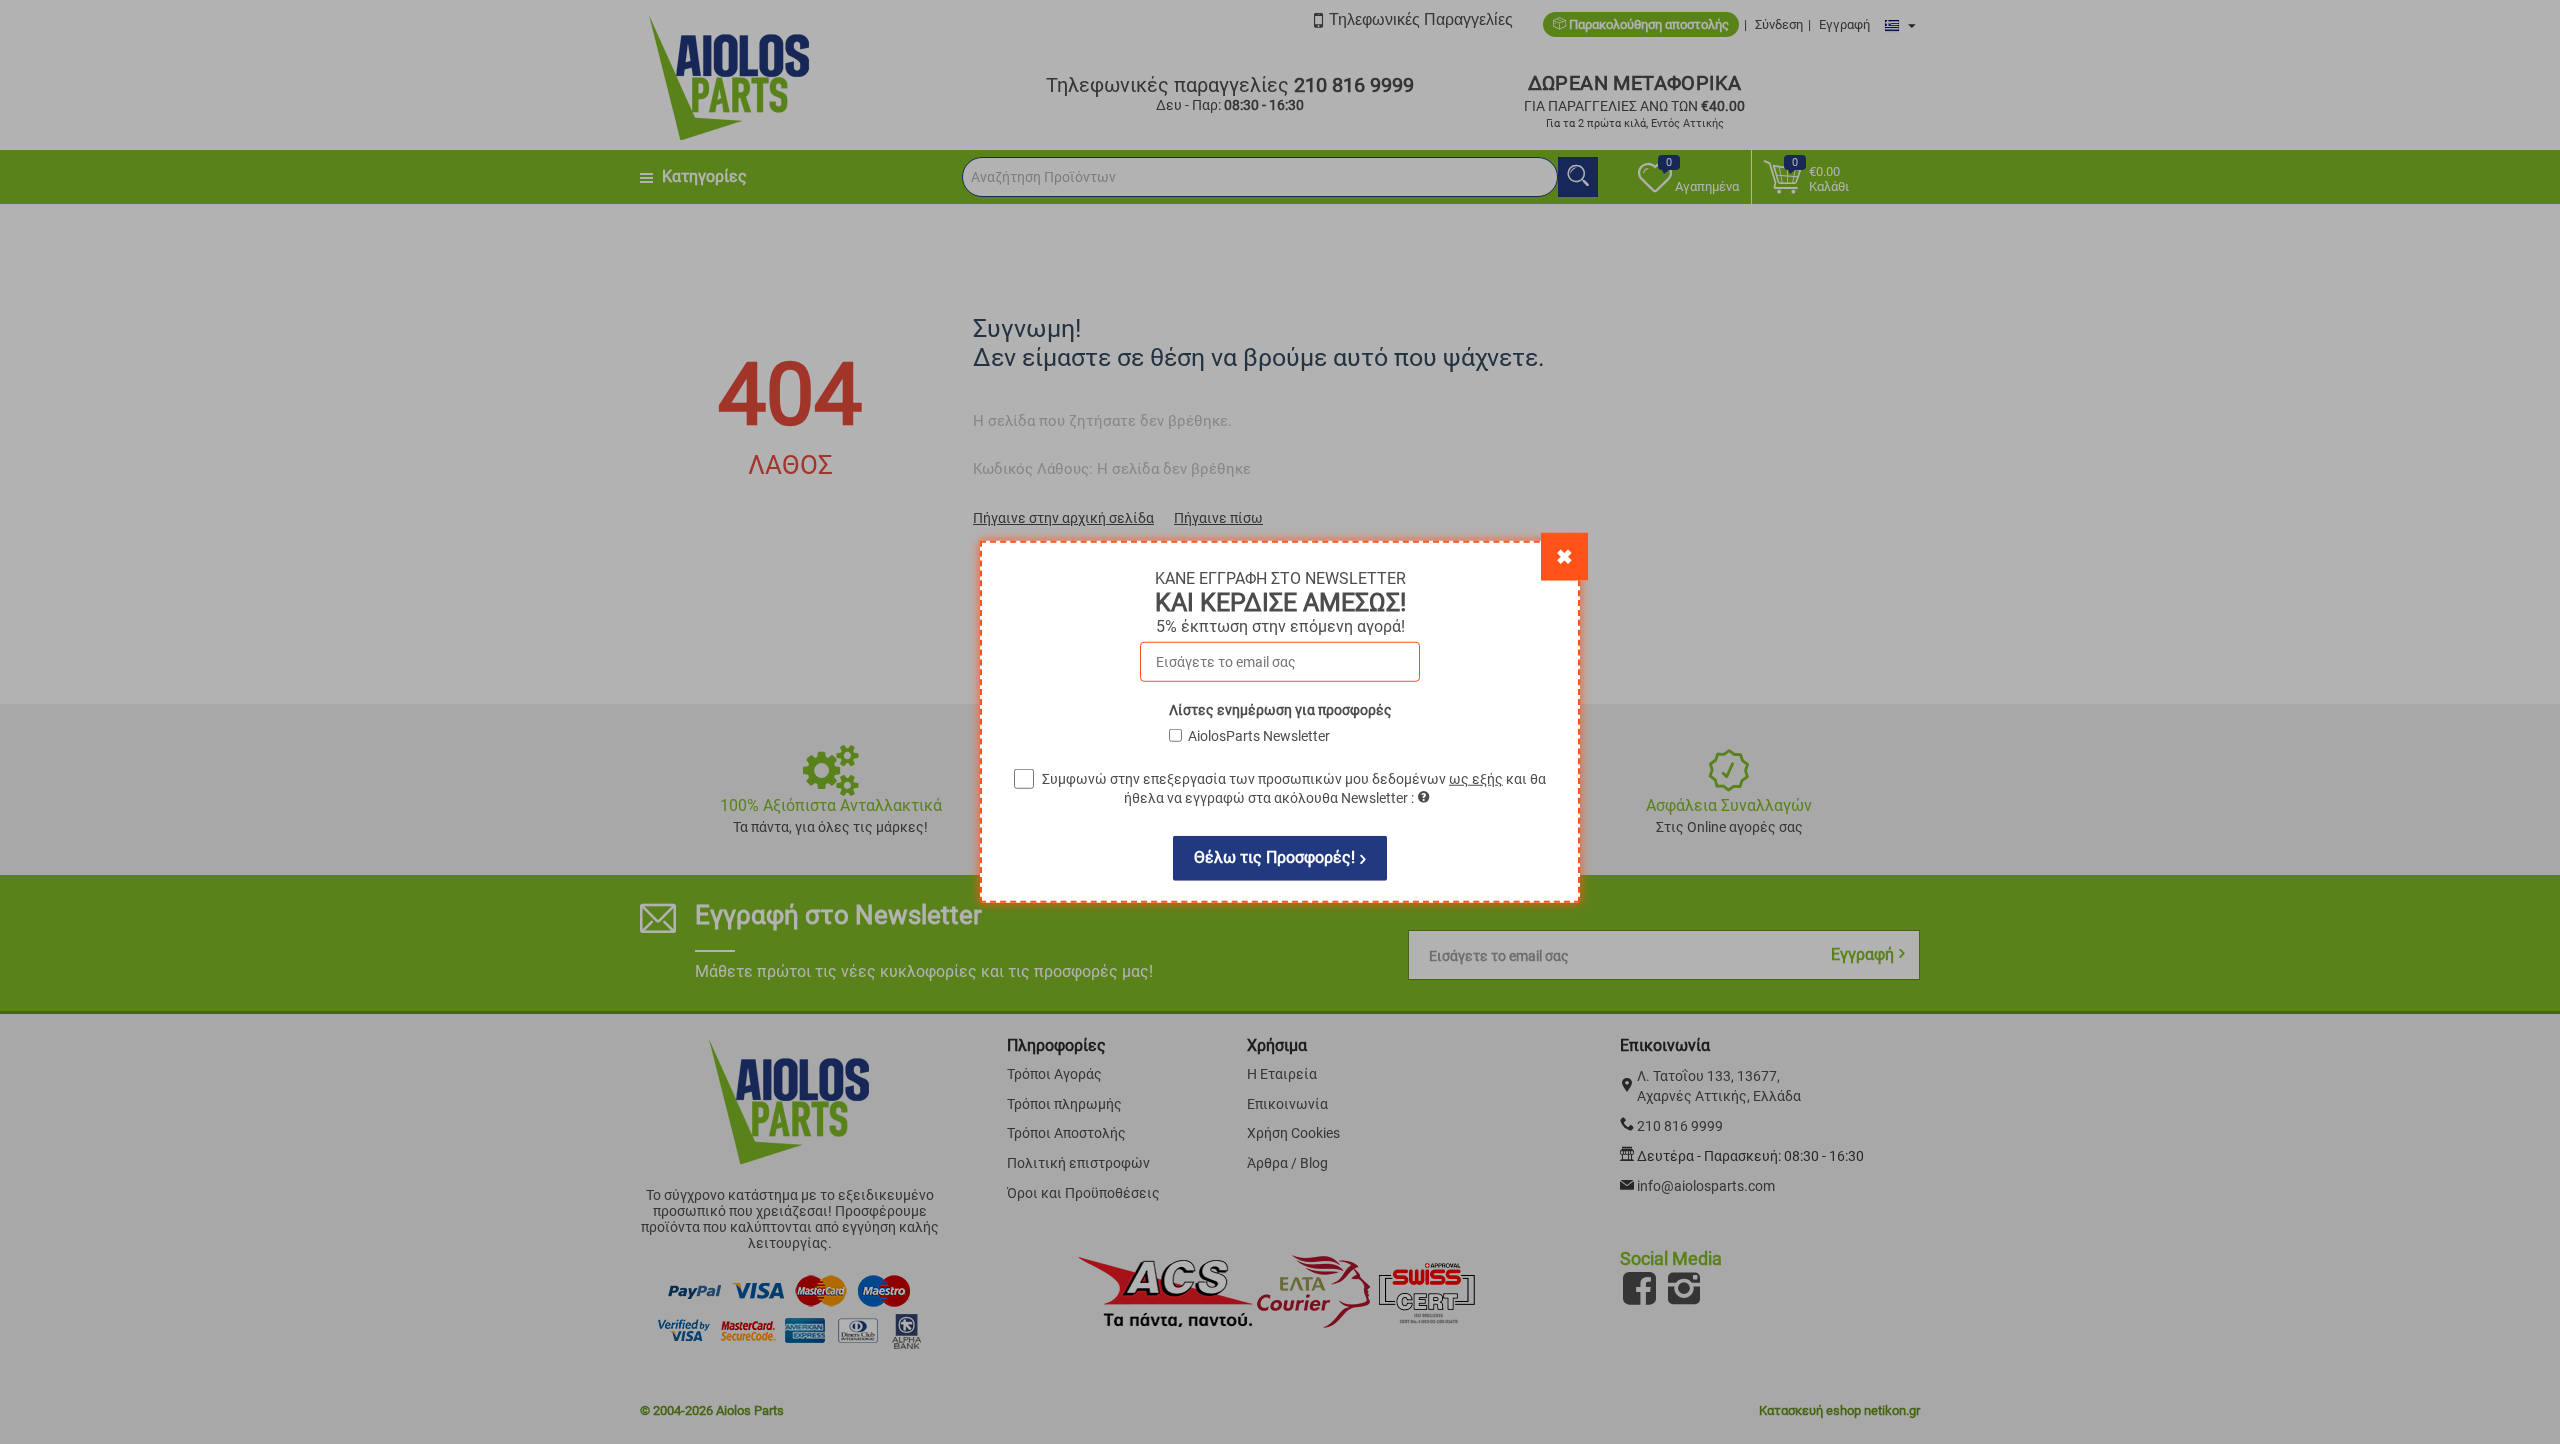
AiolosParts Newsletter (1259, 736)
